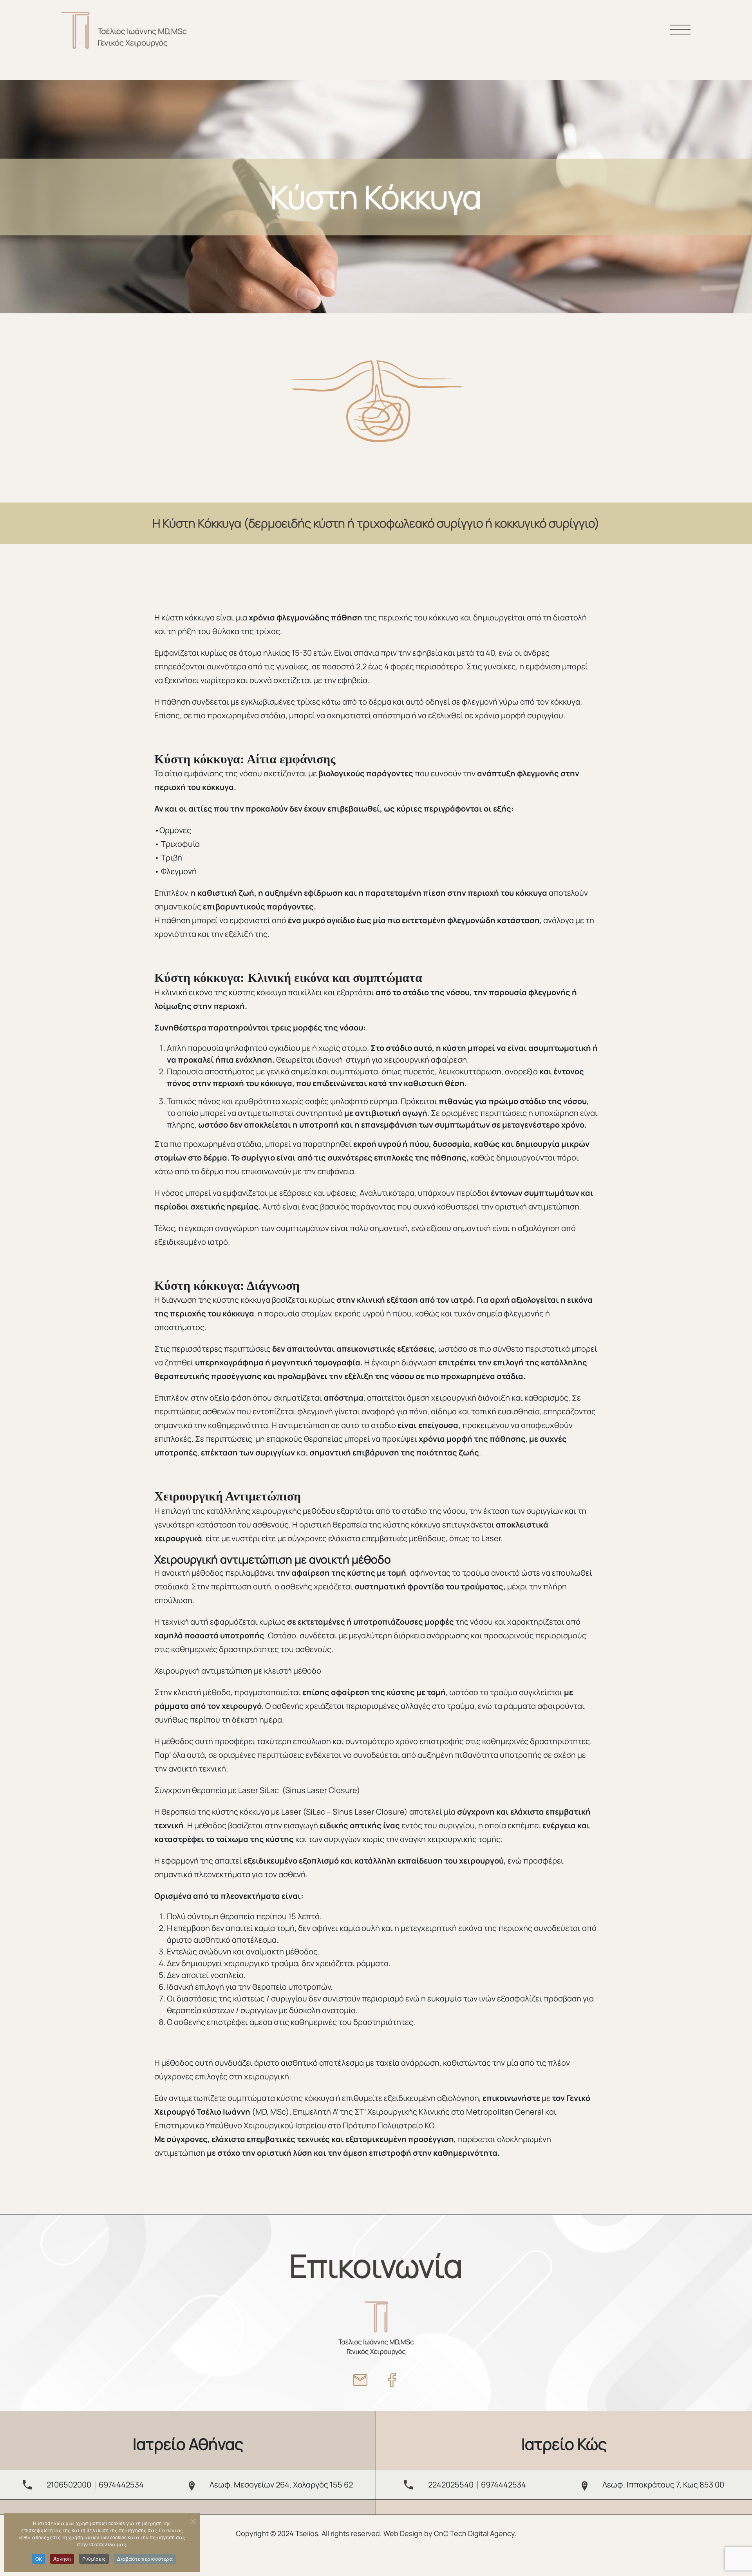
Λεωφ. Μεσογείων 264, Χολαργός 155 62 (281, 2485)
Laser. (492, 1538)
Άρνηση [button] (62, 2559)
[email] (360, 2380)
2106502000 (69, 2485)
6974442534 (121, 2485)
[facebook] (392, 2380)
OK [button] (39, 2559)
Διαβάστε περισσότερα (145, 2559)
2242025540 (451, 2485)
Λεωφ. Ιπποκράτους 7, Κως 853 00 (663, 2485)
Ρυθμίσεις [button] (94, 2559)
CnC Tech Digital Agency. (475, 2533)
